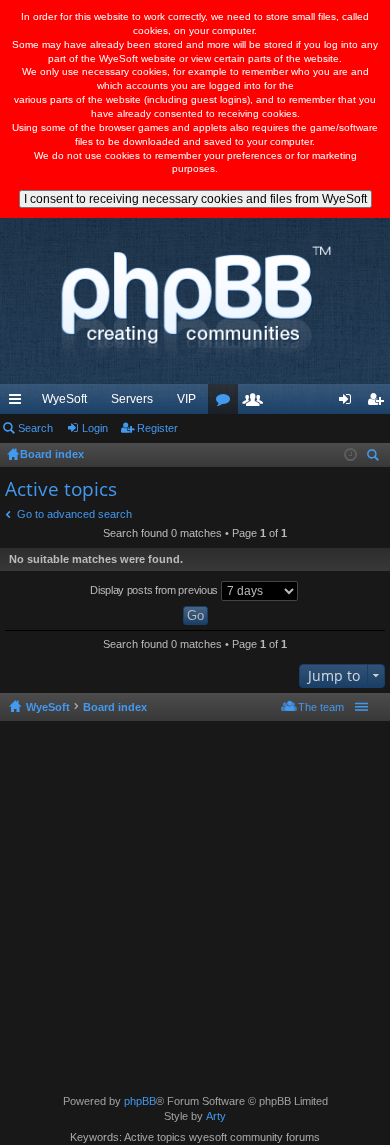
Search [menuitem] (375, 457)
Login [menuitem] (349, 403)
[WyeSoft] (195, 301)
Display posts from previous (155, 590)
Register (157, 428)
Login (95, 428)
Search (35, 428)
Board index (115, 707)
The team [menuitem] (321, 707)
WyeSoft (64, 399)
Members (257, 403)
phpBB (140, 1101)
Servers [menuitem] (132, 399)
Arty (216, 1116)
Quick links (19, 403)
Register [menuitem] (379, 403)
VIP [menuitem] (186, 399)
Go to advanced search (74, 514)
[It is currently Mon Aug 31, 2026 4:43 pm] (350, 455)
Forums (227, 403)
